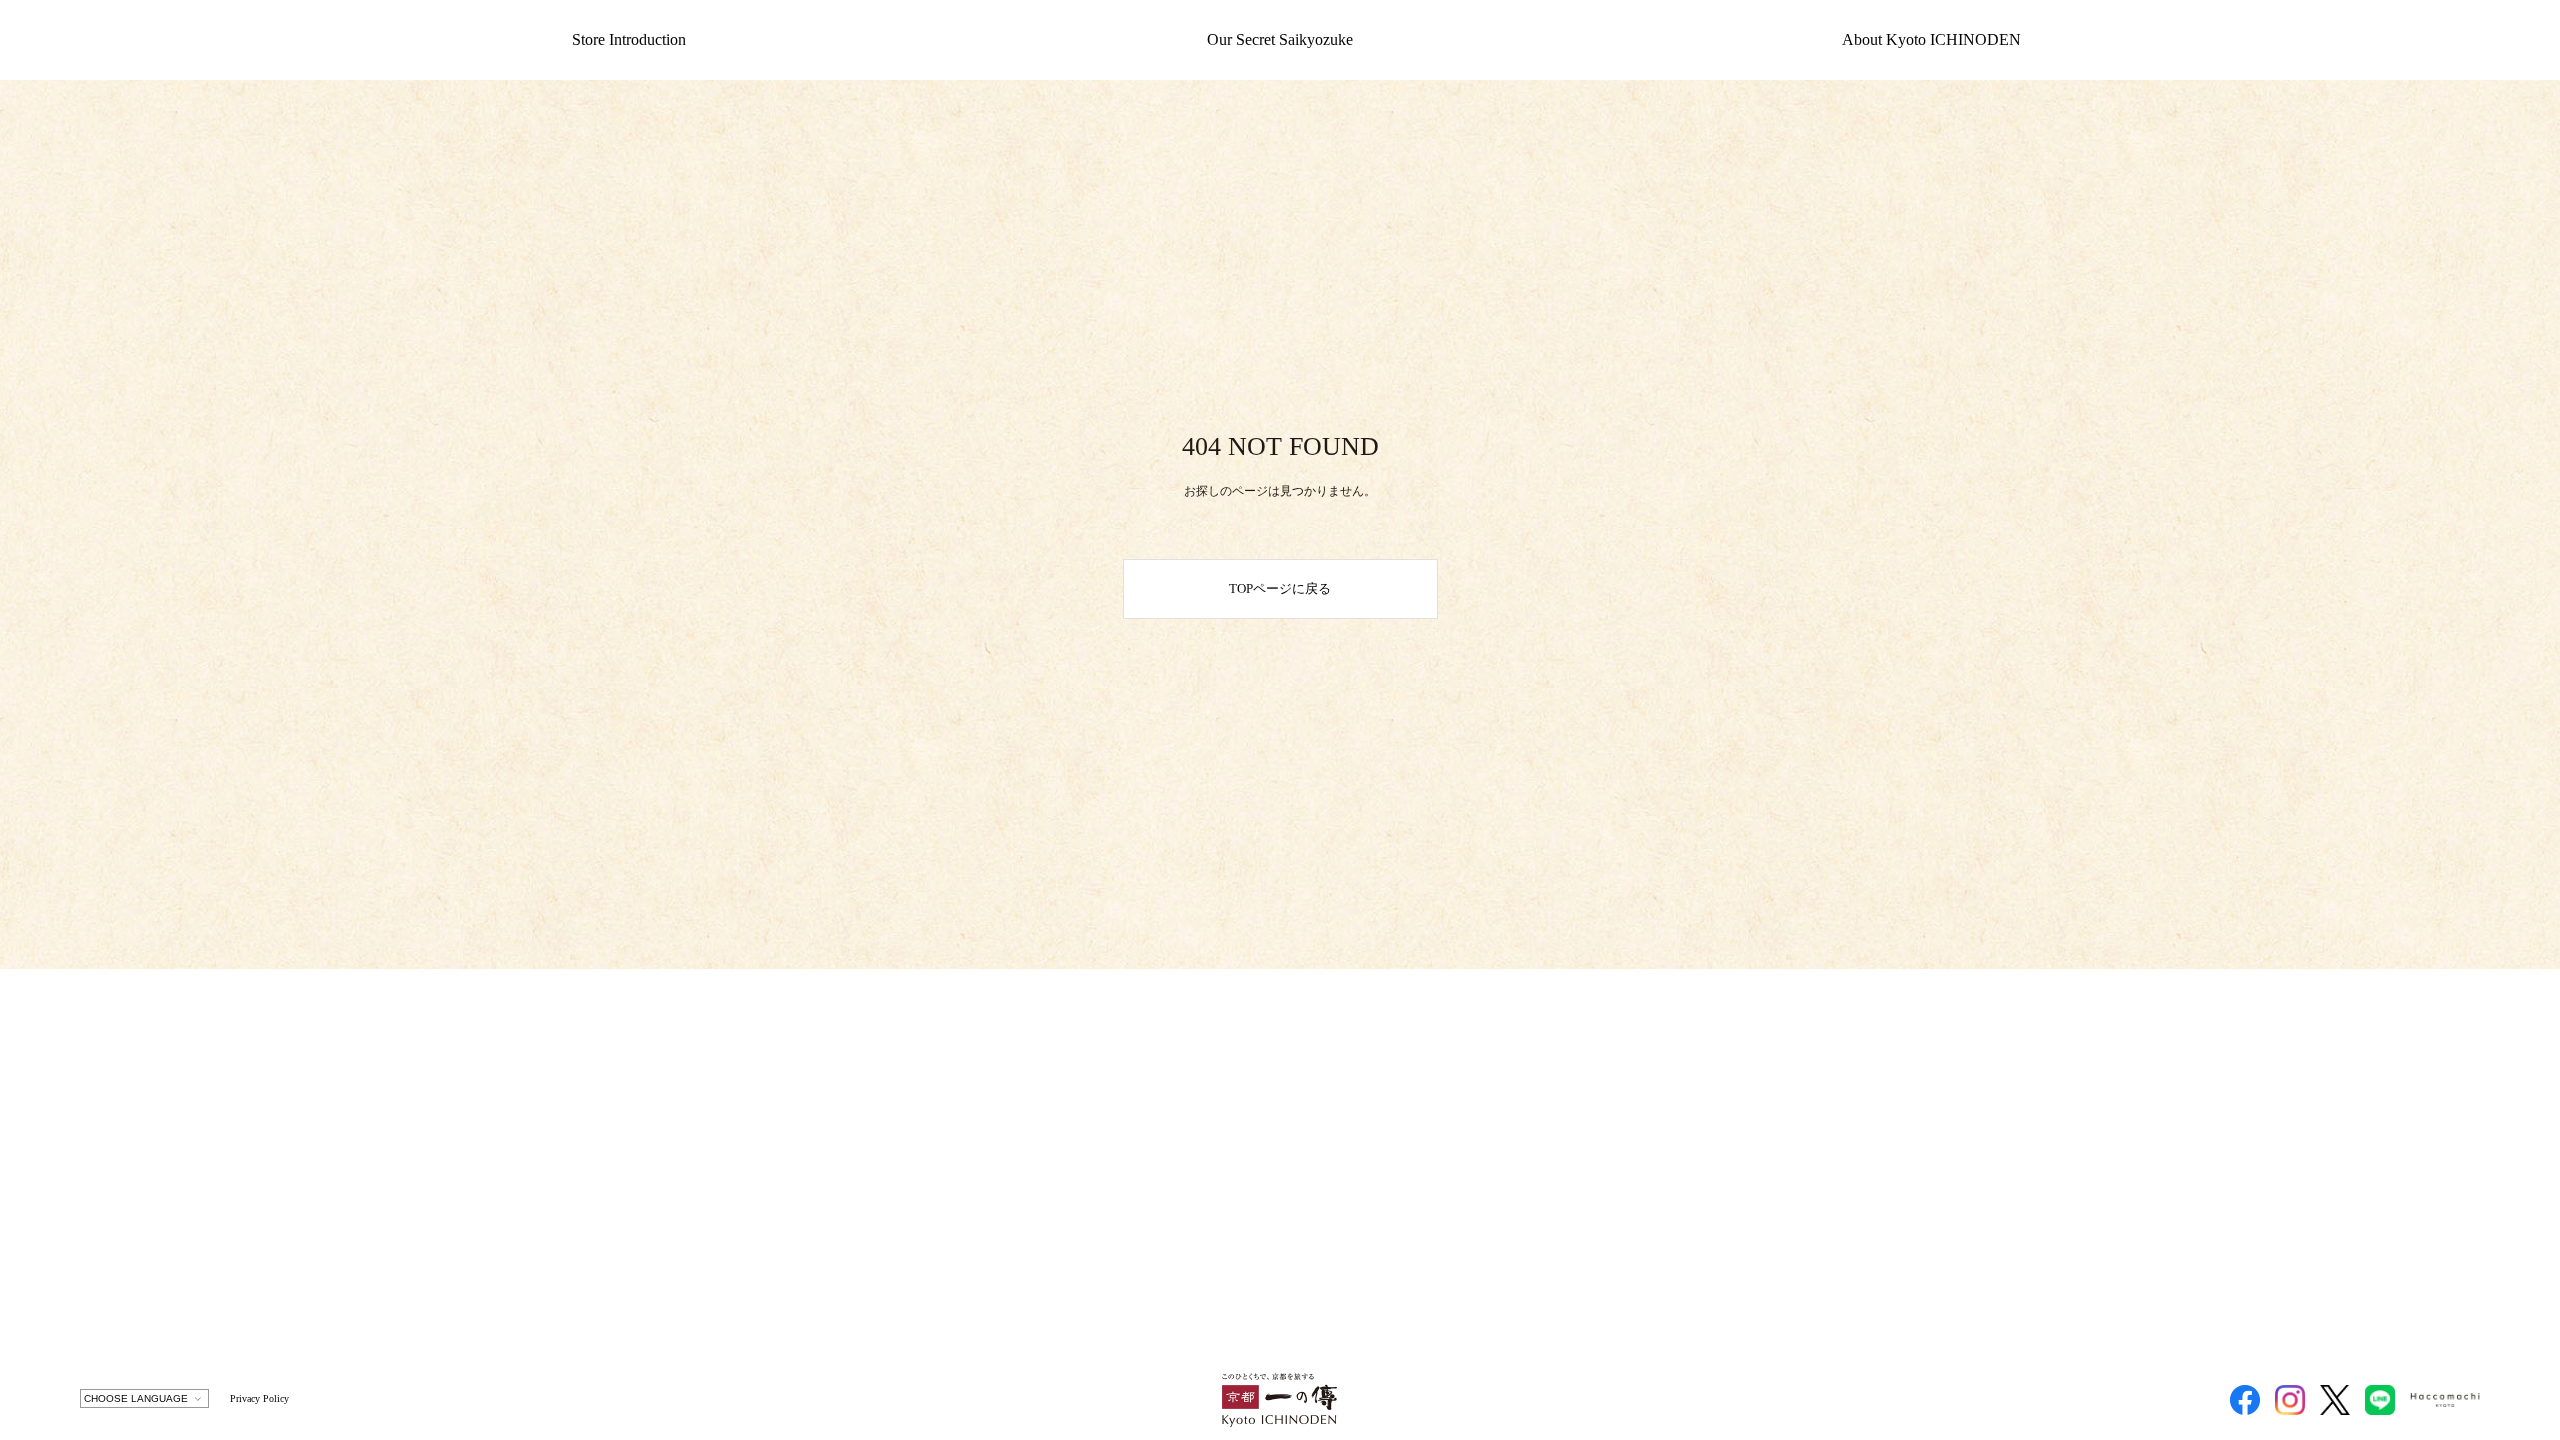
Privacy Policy (259, 1398)
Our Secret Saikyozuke (1280, 39)
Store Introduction (629, 39)
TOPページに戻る (1280, 588)
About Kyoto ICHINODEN (1931, 39)
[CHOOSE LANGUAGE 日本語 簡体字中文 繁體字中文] (144, 1398)
